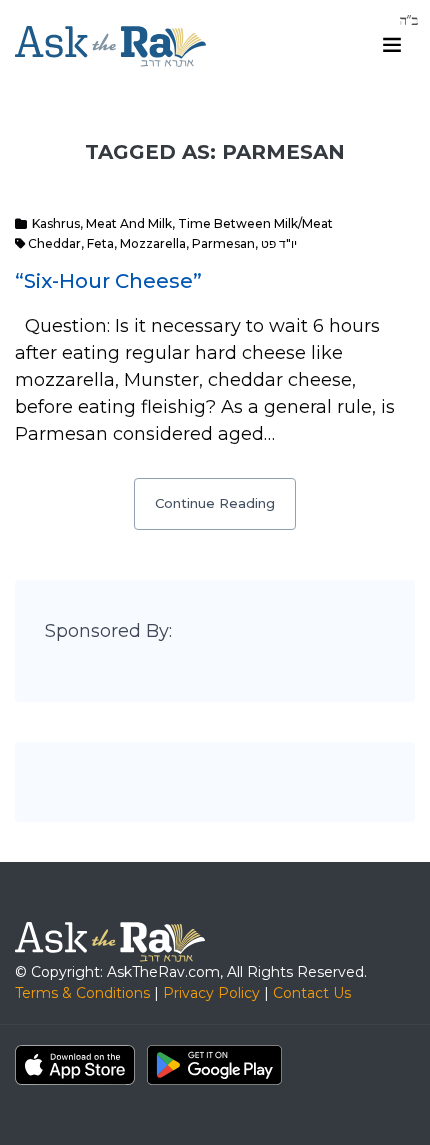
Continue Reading (215, 503)
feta (100, 243)
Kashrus (56, 223)
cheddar (54, 243)
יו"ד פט (279, 243)
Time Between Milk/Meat (255, 223)
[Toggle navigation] (392, 45)
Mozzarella (153, 243)
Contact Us (312, 993)
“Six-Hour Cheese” (108, 281)
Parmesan (223, 243)
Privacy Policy (211, 993)
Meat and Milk (129, 223)
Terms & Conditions (82, 993)
